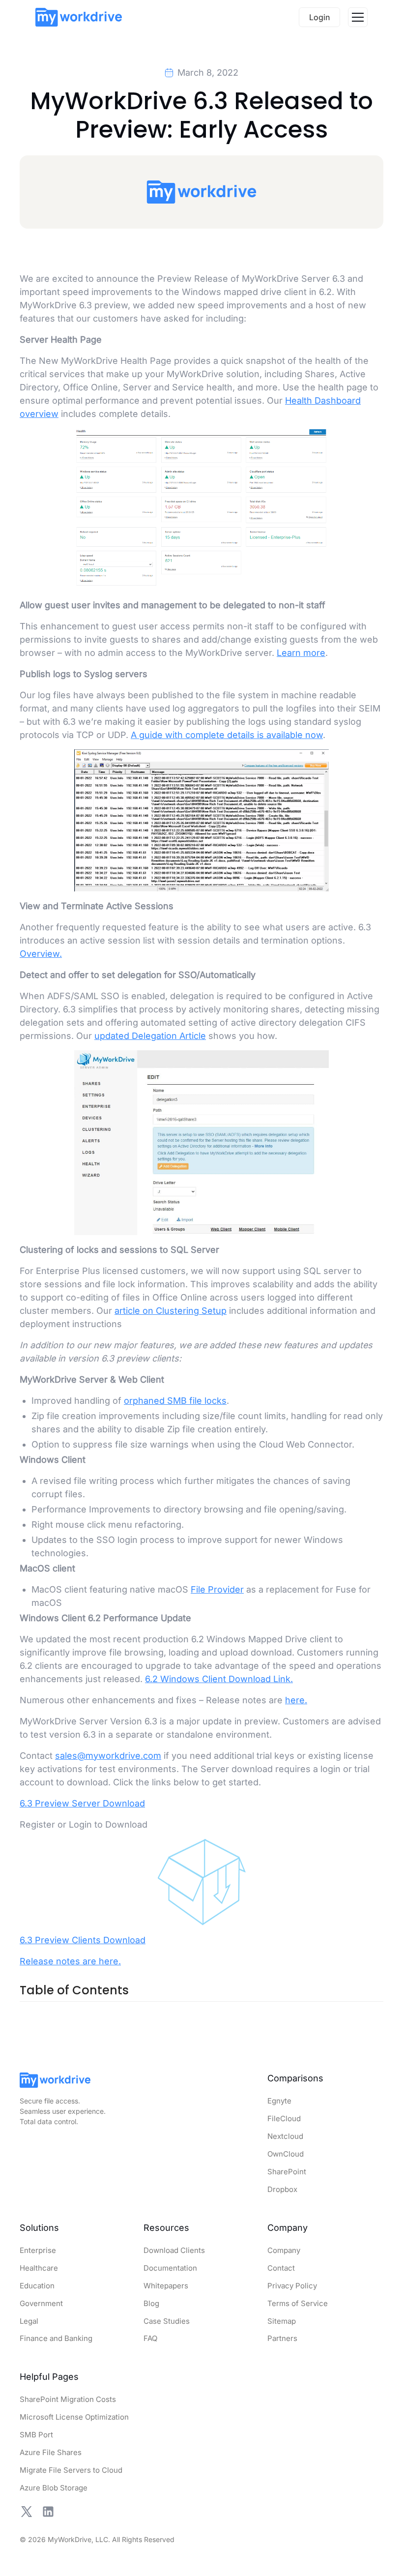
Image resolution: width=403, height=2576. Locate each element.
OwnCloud (286, 2154)
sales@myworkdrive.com (108, 1755)
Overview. (41, 954)
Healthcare (39, 2268)
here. (296, 1700)
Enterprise (38, 2250)
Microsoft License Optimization (74, 2417)
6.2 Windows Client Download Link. (219, 1678)
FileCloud (284, 2118)
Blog (151, 2303)
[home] (79, 17)
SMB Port (36, 2435)
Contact (281, 2268)
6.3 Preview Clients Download (83, 1939)
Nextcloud (285, 2136)
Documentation (170, 2268)
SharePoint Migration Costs (68, 2399)
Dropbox (282, 2189)
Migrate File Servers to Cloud (71, 2470)
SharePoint (287, 2172)
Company (284, 2250)
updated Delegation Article (150, 1036)
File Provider (217, 1589)
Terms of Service (298, 2303)
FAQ (150, 2338)
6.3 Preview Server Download (82, 1803)
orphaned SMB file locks (175, 1400)
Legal (29, 2321)
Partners (282, 2338)
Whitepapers (166, 2286)
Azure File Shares (51, 2452)
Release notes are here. (70, 1961)
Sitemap (282, 2321)
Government (41, 2303)
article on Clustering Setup (171, 1310)
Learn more (301, 653)
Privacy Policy (292, 2286)
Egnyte (279, 2101)
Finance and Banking (56, 2338)
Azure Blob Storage (54, 2488)
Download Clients (174, 2250)
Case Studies (167, 2321)
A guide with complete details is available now (227, 735)
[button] (358, 17)
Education (37, 2286)
